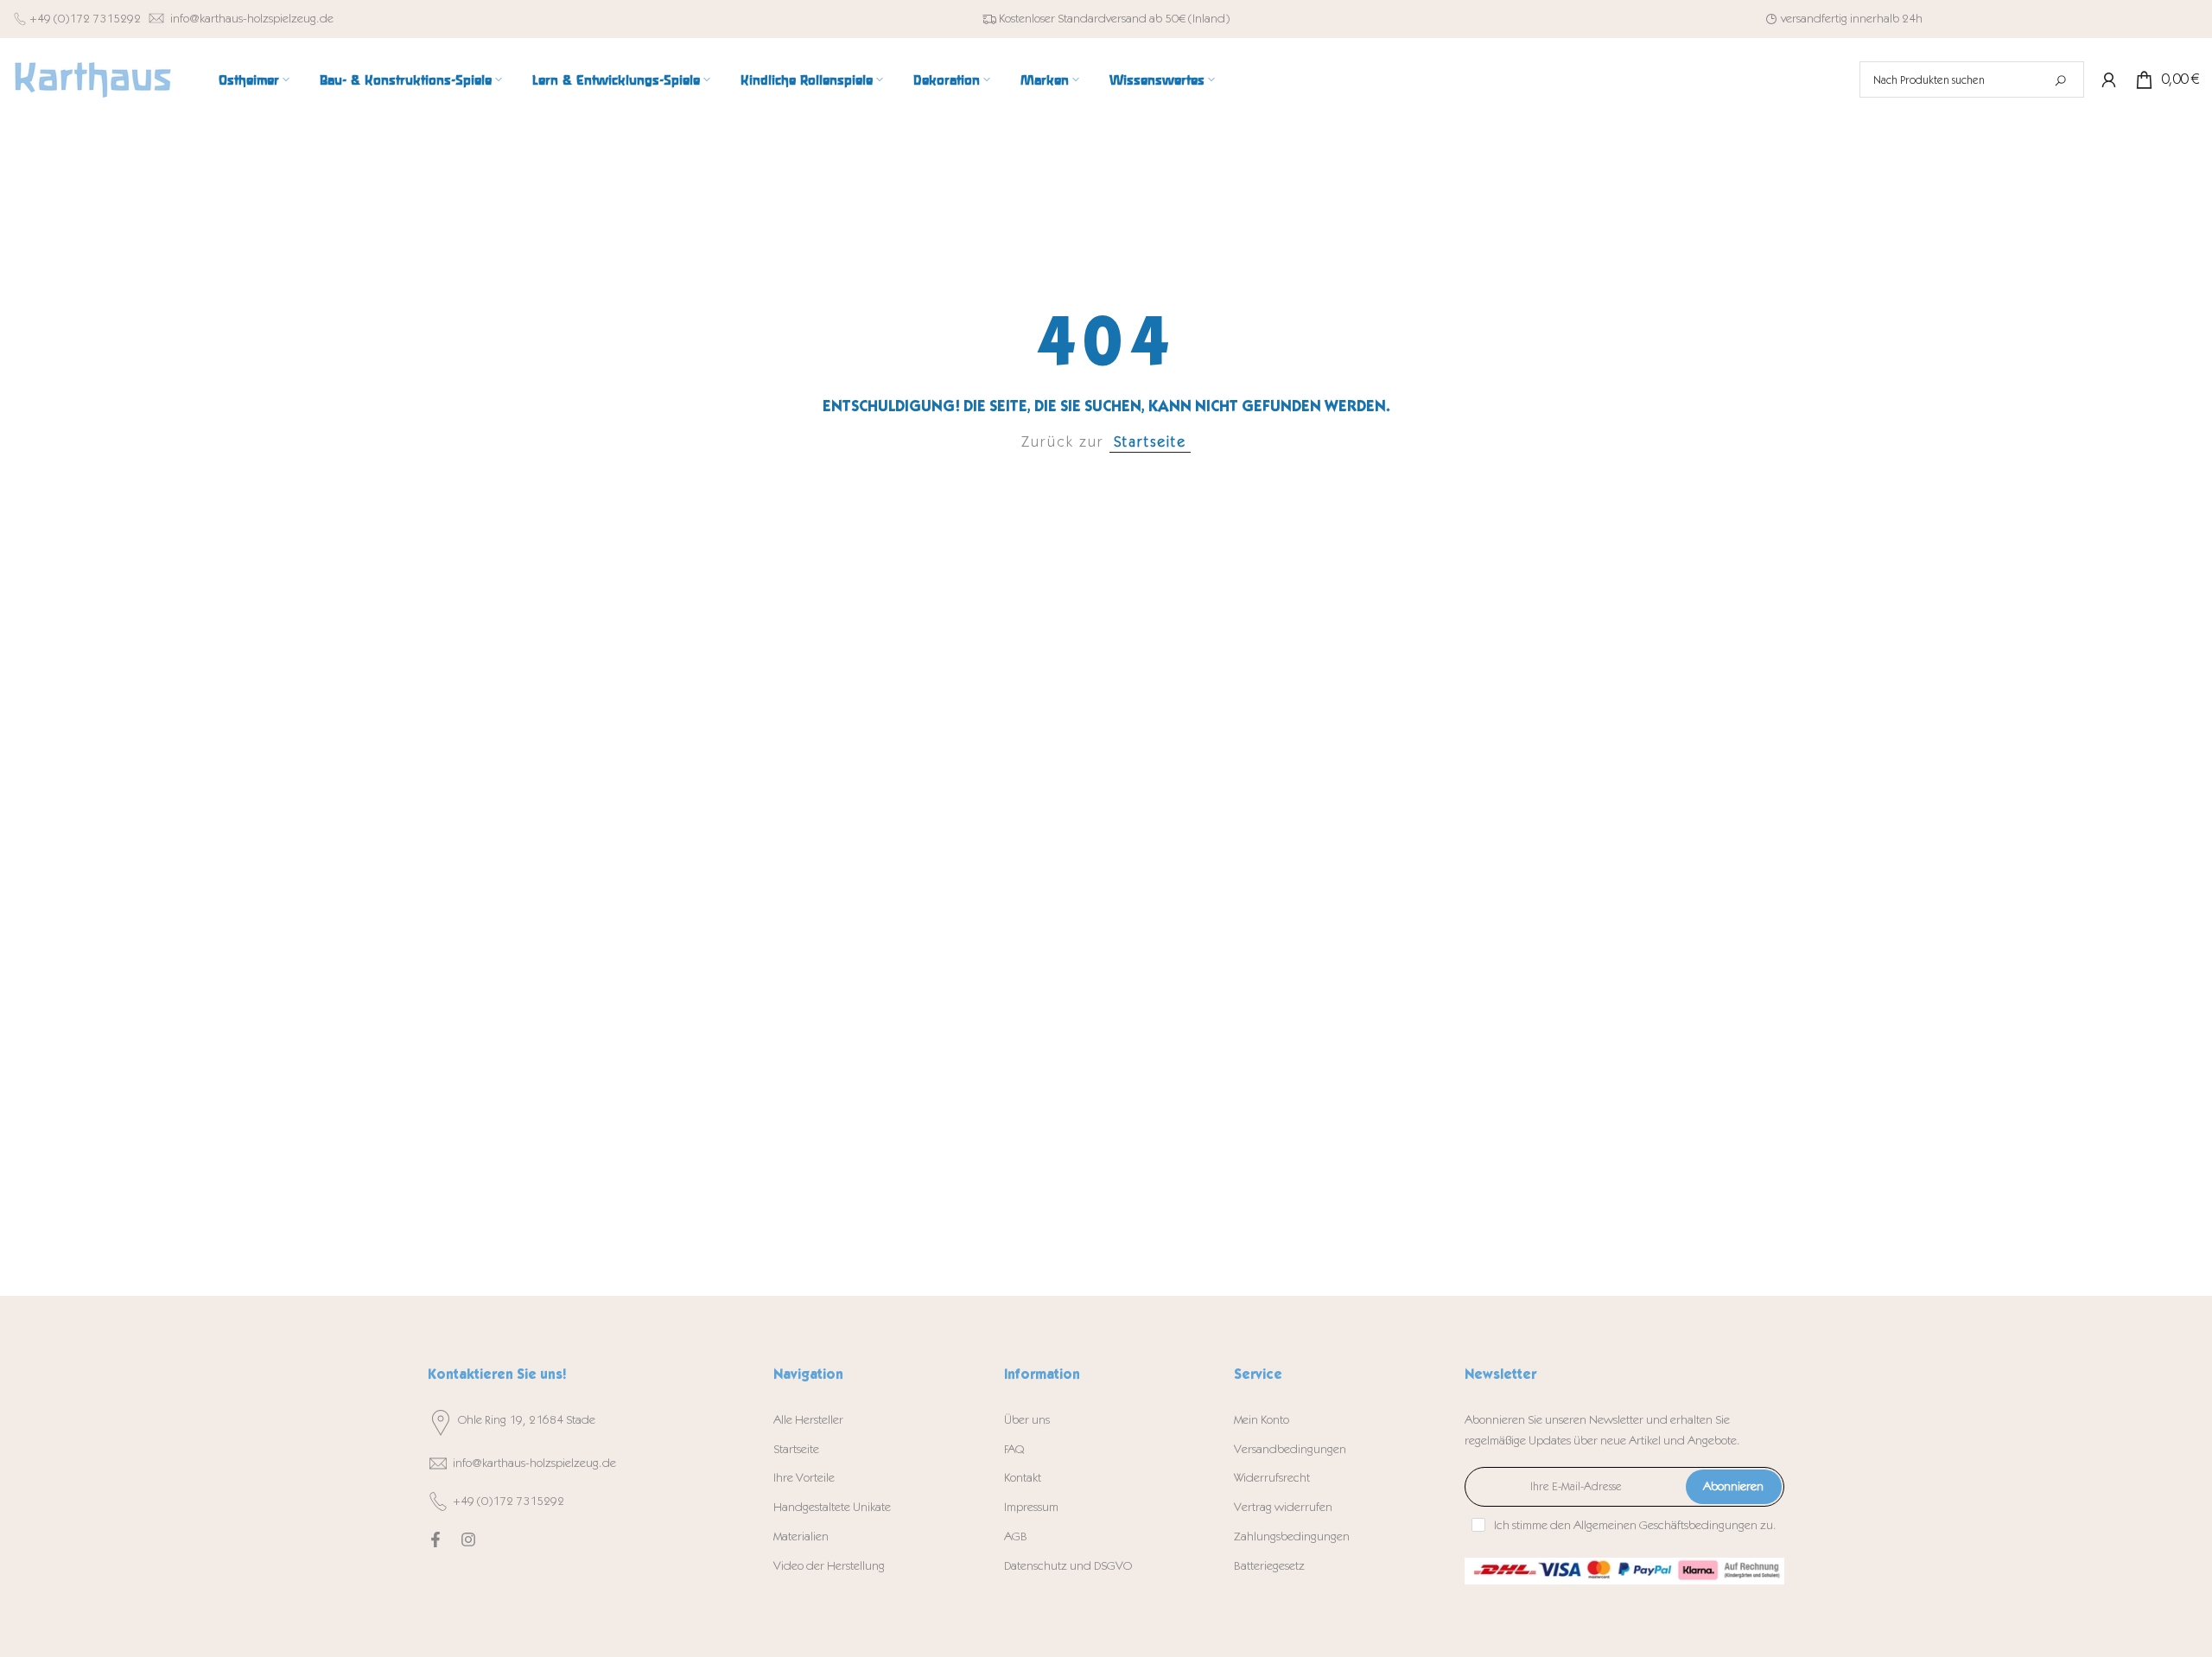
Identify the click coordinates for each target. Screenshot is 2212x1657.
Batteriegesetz (1269, 1566)
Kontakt (1023, 1478)
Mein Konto (1262, 1420)
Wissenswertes (1157, 79)
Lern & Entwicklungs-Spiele (616, 79)
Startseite (1150, 442)
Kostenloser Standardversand (1073, 19)
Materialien (801, 1536)
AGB (1016, 1536)
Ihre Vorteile (804, 1478)
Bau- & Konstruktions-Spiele (406, 79)
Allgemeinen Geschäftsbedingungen (1665, 1525)
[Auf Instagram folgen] (468, 1540)
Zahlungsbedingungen (1292, 1536)
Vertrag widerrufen (1283, 1507)
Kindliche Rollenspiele (807, 79)
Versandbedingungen (1290, 1449)
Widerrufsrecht (1272, 1478)
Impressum (1031, 1507)
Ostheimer (249, 79)
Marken (1045, 79)
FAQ (1014, 1449)
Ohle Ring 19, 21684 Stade (527, 1420)
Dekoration (947, 79)
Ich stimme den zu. (1635, 1525)
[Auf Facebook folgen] (435, 1540)
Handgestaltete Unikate (832, 1507)
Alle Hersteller (808, 1420)
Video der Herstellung (829, 1566)
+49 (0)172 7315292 (85, 19)
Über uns (1027, 1420)
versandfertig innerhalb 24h (1852, 19)
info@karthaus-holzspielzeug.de (252, 19)
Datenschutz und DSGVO (1068, 1566)
